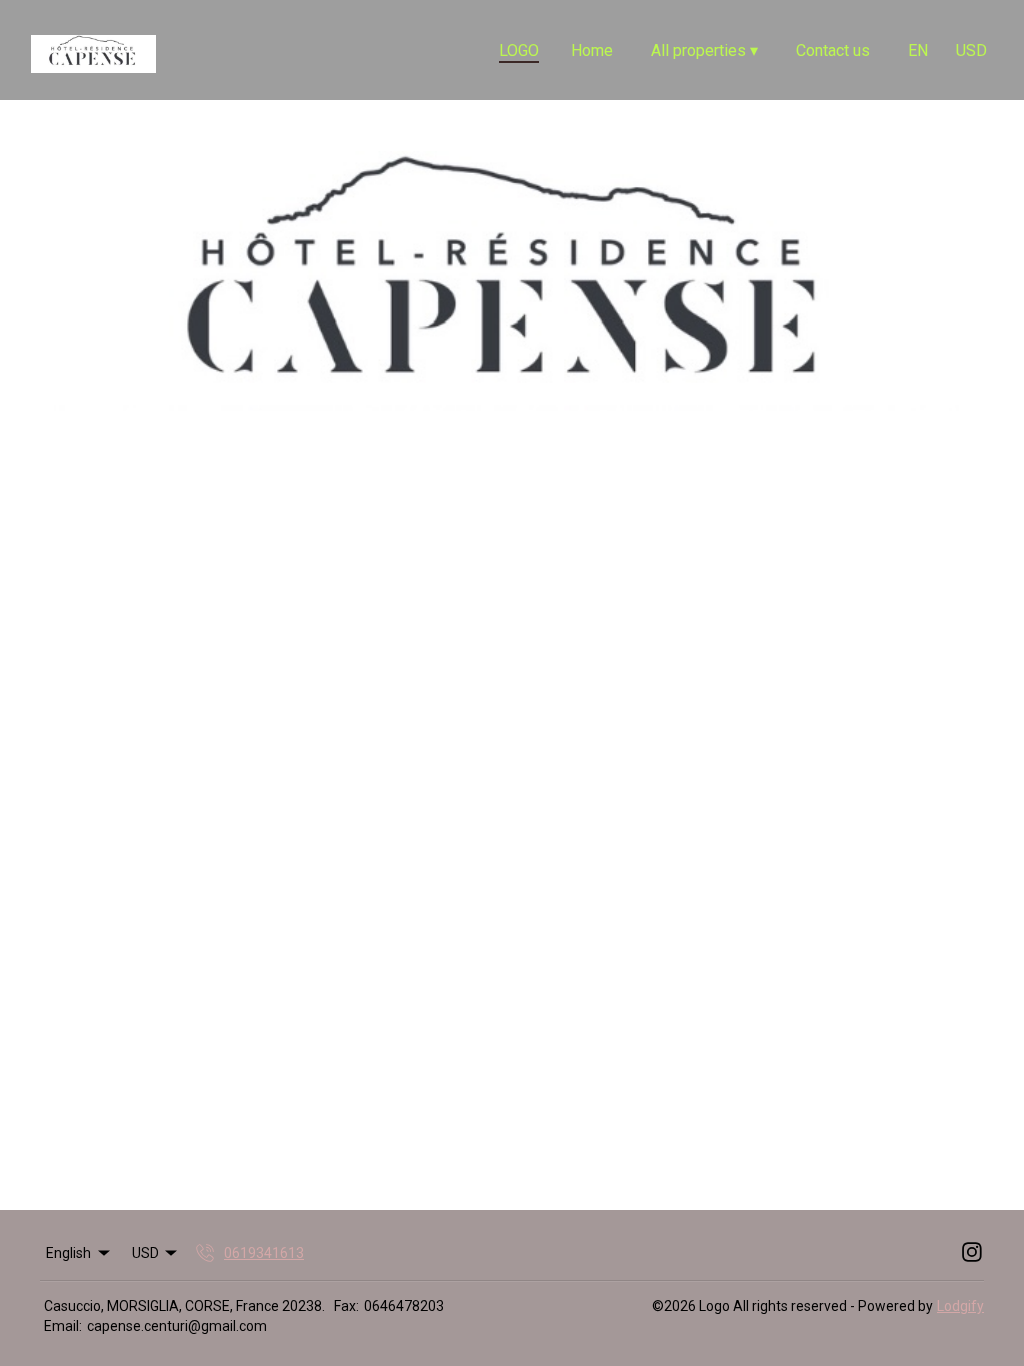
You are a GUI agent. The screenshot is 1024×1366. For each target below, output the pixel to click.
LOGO (519, 50)
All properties (704, 50)
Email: (63, 1326)
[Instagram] (972, 1253)
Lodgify (960, 1306)
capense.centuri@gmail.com (177, 1326)
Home (592, 50)
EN (918, 50)
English (68, 1253)
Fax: (346, 1306)
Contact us (833, 50)
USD (971, 50)
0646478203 (404, 1306)
